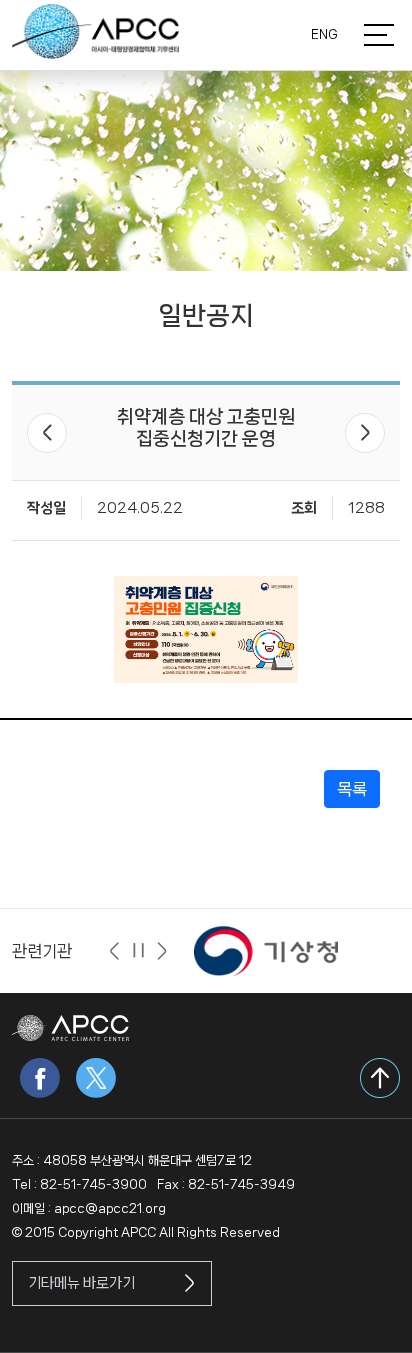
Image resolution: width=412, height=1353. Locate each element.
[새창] (266, 950)
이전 (47, 433)
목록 (352, 789)
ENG (324, 34)
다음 (365, 433)
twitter (96, 1078)
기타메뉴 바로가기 (81, 1283)
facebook (40, 1078)
